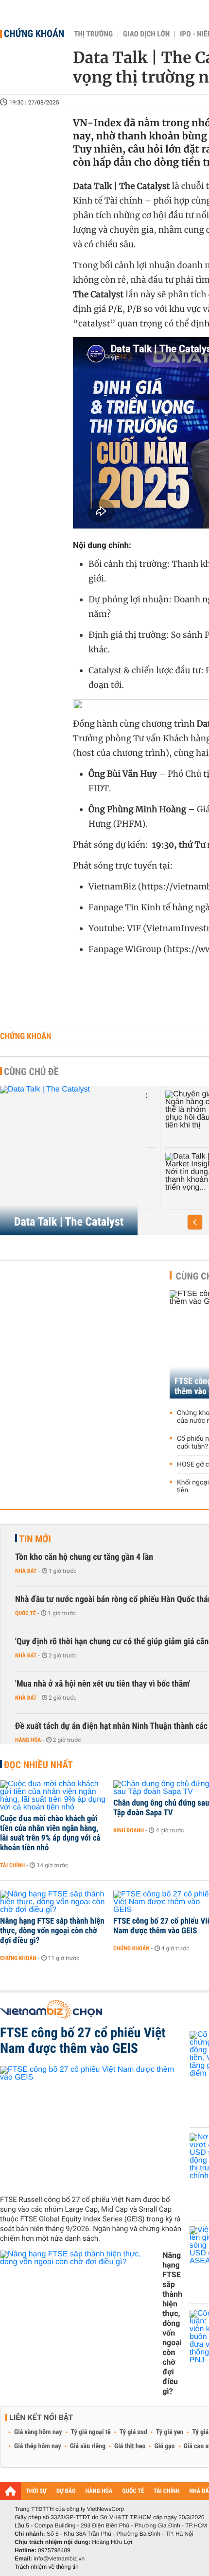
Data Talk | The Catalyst (69, 1222)
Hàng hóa (28, 1740)
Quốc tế (26, 1613)
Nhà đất (26, 1571)
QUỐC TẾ (133, 2491)
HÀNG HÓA (99, 2491)
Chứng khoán (34, 34)
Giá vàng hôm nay (38, 2432)
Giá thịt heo (130, 2446)
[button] (195, 1222)
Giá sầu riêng (88, 2446)
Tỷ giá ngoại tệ (91, 2432)
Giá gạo (164, 2446)
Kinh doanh (129, 1830)
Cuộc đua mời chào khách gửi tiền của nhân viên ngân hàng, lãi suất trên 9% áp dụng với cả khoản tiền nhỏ (50, 1833)
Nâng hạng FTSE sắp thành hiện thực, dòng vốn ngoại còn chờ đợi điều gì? (52, 1931)
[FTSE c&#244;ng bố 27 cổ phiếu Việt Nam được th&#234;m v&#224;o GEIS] (91, 2127)
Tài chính (12, 1865)
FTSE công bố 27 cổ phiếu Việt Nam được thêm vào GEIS (83, 2041)
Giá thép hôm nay (38, 2446)
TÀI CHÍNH (166, 2491)
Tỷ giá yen (170, 2432)
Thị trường (93, 34)
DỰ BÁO (66, 2491)
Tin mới (35, 1539)
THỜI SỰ (36, 2491)
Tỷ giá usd (133, 2432)
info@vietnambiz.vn (59, 2559)
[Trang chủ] (10, 2491)
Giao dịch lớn (146, 34)
